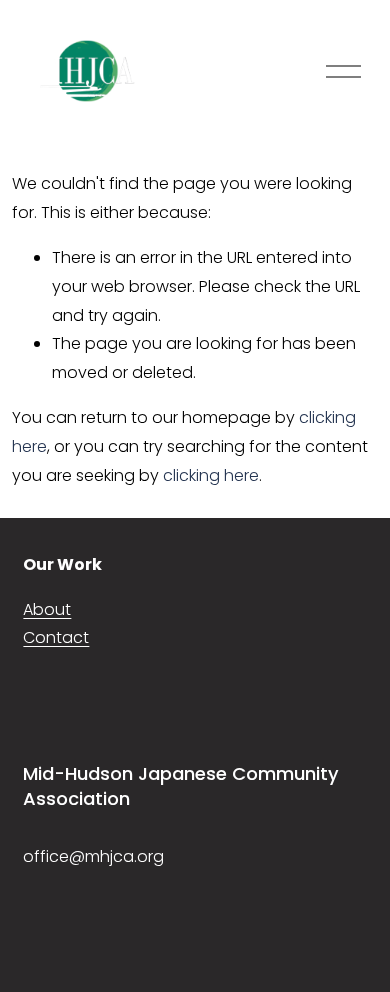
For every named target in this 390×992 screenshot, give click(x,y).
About (47, 609)
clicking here (211, 475)
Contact (56, 637)
